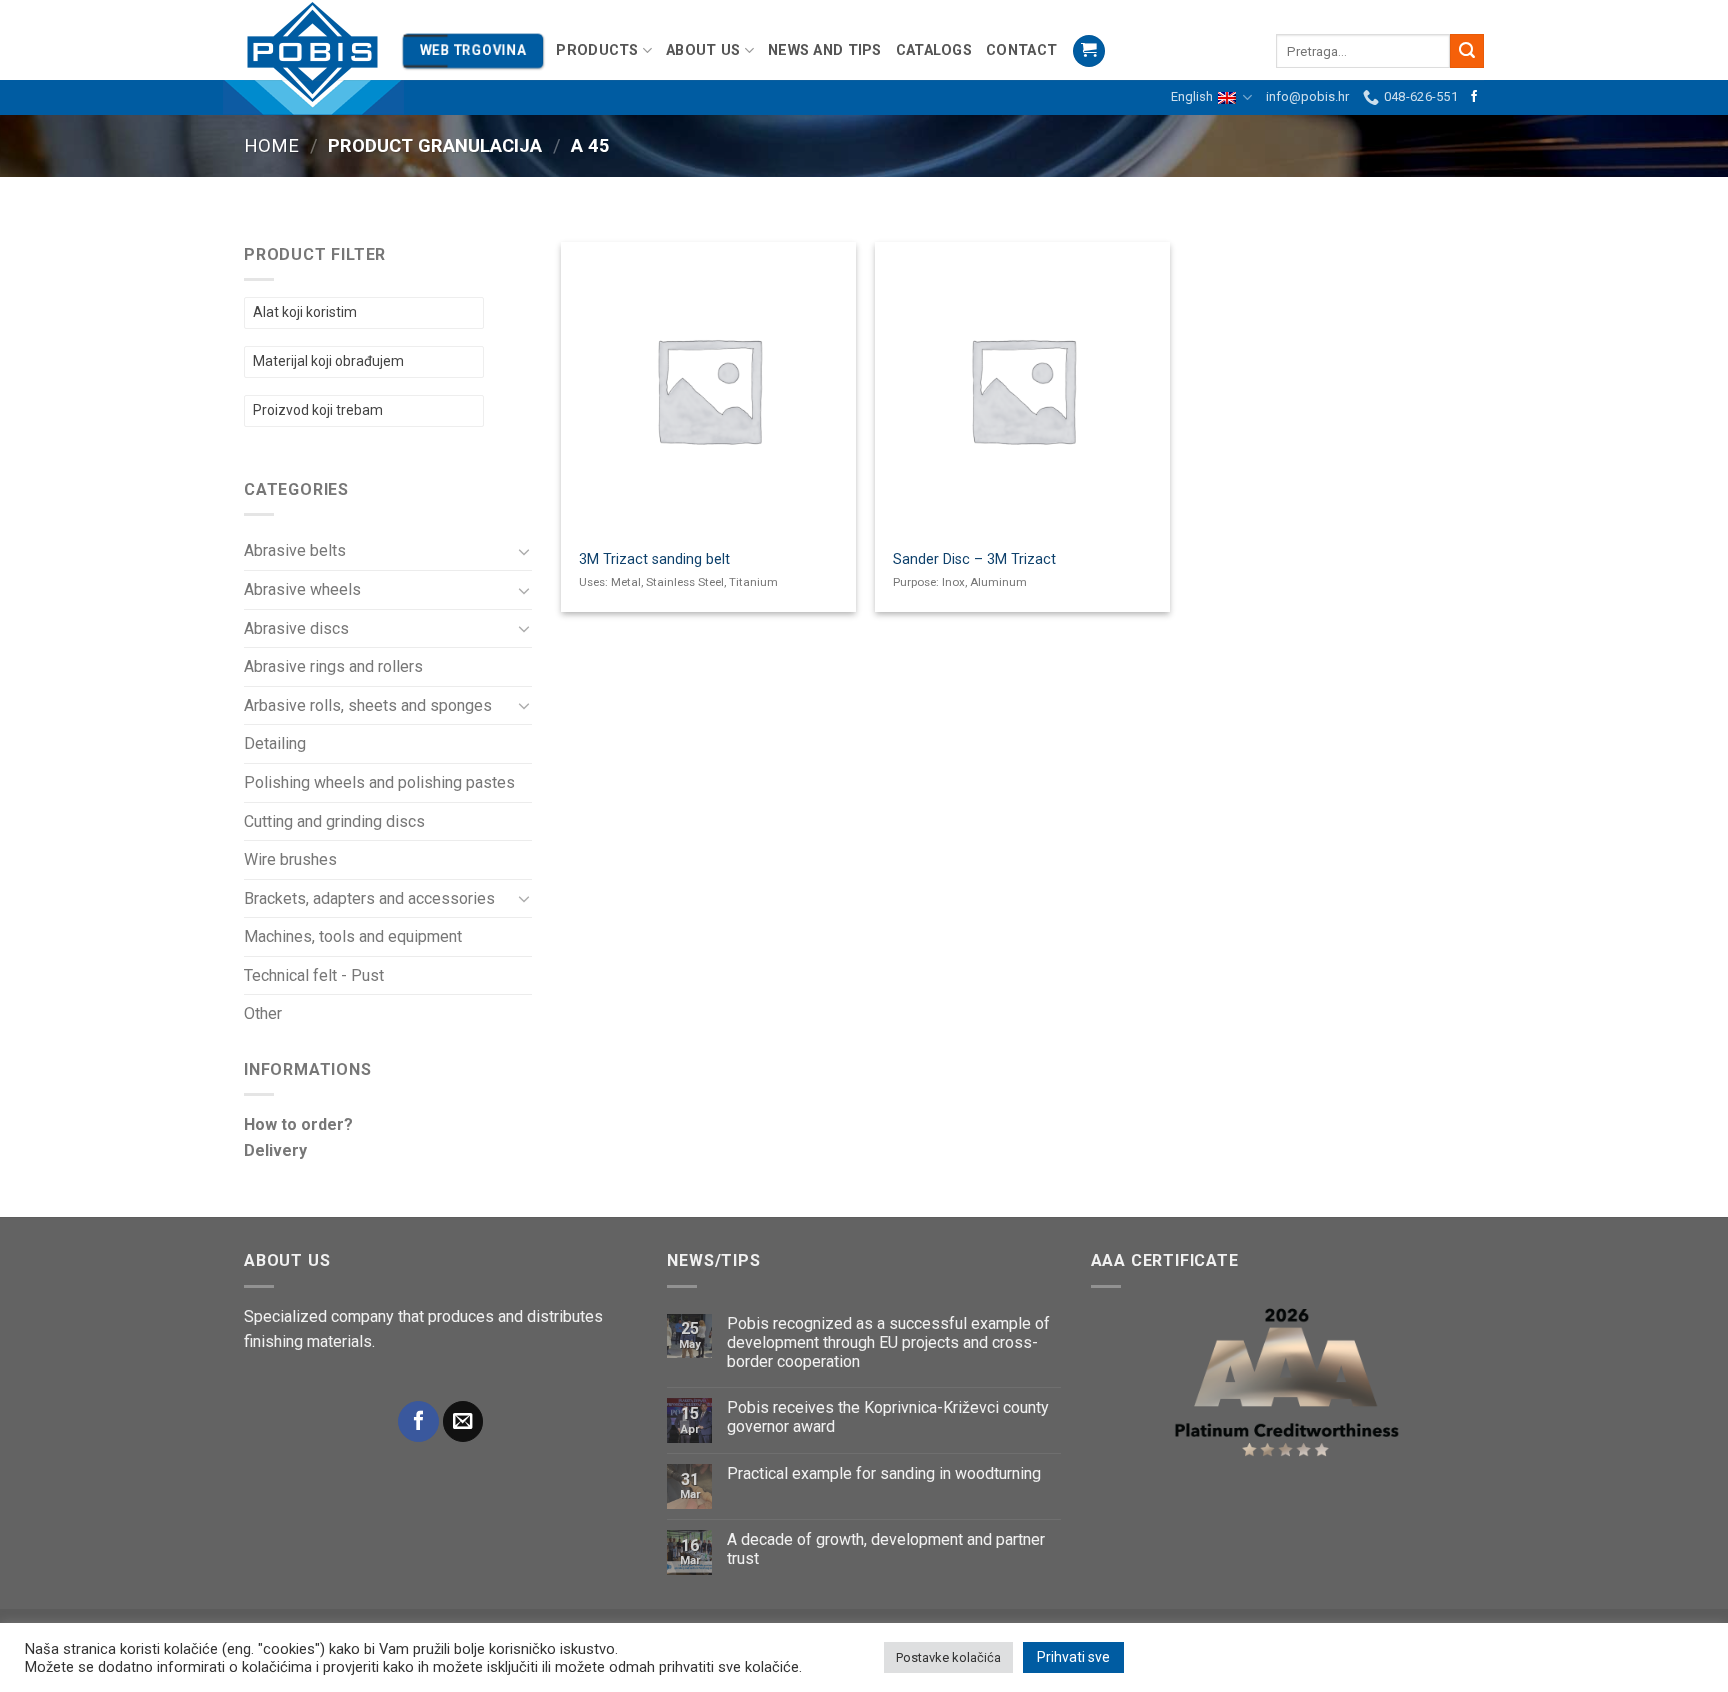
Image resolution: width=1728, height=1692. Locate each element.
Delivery (275, 1150)
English (1192, 96)
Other (263, 1013)
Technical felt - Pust (314, 975)
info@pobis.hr (1307, 96)
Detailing (275, 743)
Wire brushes (290, 859)
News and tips (825, 50)
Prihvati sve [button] (1073, 1657)
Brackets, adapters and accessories (369, 898)
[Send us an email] (463, 1421)
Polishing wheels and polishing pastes (379, 782)
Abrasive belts (295, 550)
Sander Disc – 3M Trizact (974, 559)
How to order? (298, 1124)
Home (271, 145)
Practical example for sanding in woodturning (884, 1473)
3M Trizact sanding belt (654, 559)
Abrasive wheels (302, 589)
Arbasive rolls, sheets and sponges (368, 705)
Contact (1021, 50)
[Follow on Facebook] (1474, 97)
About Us (703, 50)
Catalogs (934, 50)
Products (597, 50)
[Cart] (1089, 51)
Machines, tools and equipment (353, 936)
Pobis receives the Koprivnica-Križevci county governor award (888, 1417)
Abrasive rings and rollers (333, 666)
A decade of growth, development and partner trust (886, 1549)
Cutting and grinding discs (334, 821)
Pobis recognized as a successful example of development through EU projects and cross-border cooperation (888, 1342)
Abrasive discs (296, 628)
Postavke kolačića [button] (948, 1657)
